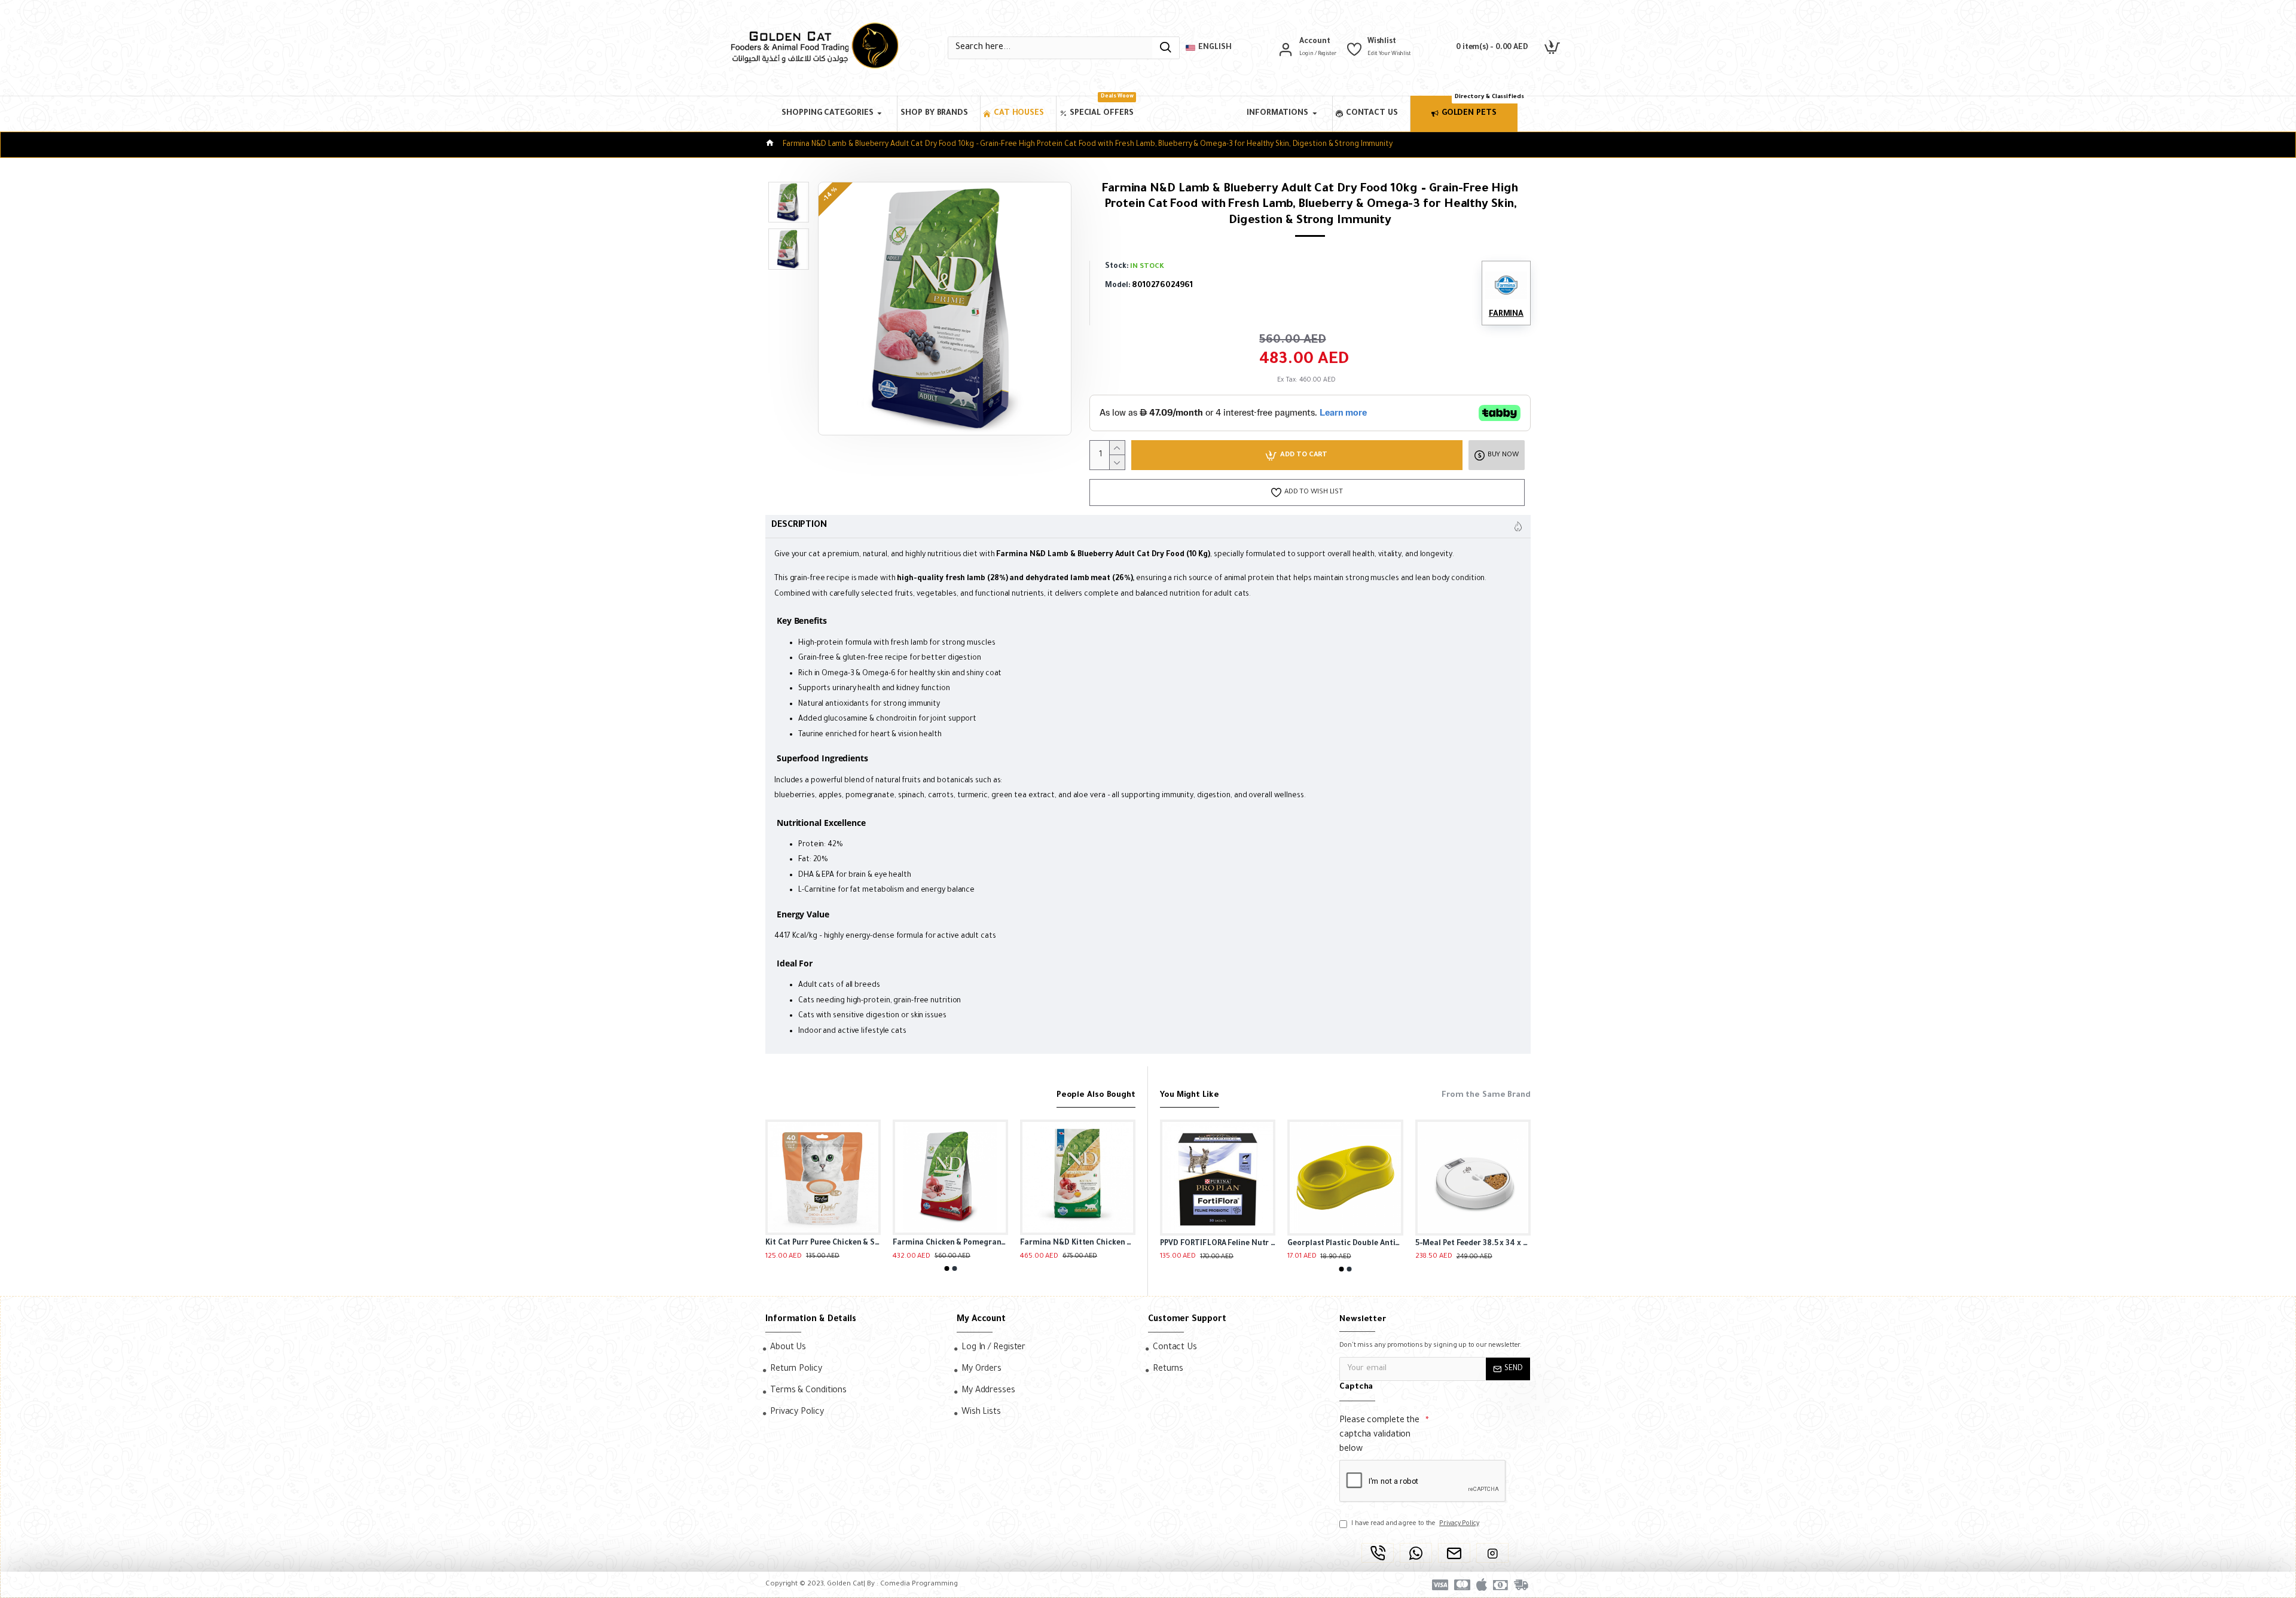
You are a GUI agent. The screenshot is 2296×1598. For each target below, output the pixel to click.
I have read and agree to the (1415, 1524)
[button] (947, 1268)
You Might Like (1190, 1095)
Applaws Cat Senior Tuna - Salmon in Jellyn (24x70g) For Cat (823, 1243)
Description (799, 526)
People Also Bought (1096, 1095)
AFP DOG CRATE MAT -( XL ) (1465, 1244)
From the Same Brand (1486, 1095)
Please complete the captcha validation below (1379, 1435)
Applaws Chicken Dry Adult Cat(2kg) (1078, 1243)
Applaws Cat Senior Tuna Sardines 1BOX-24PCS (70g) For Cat (950, 1243)
